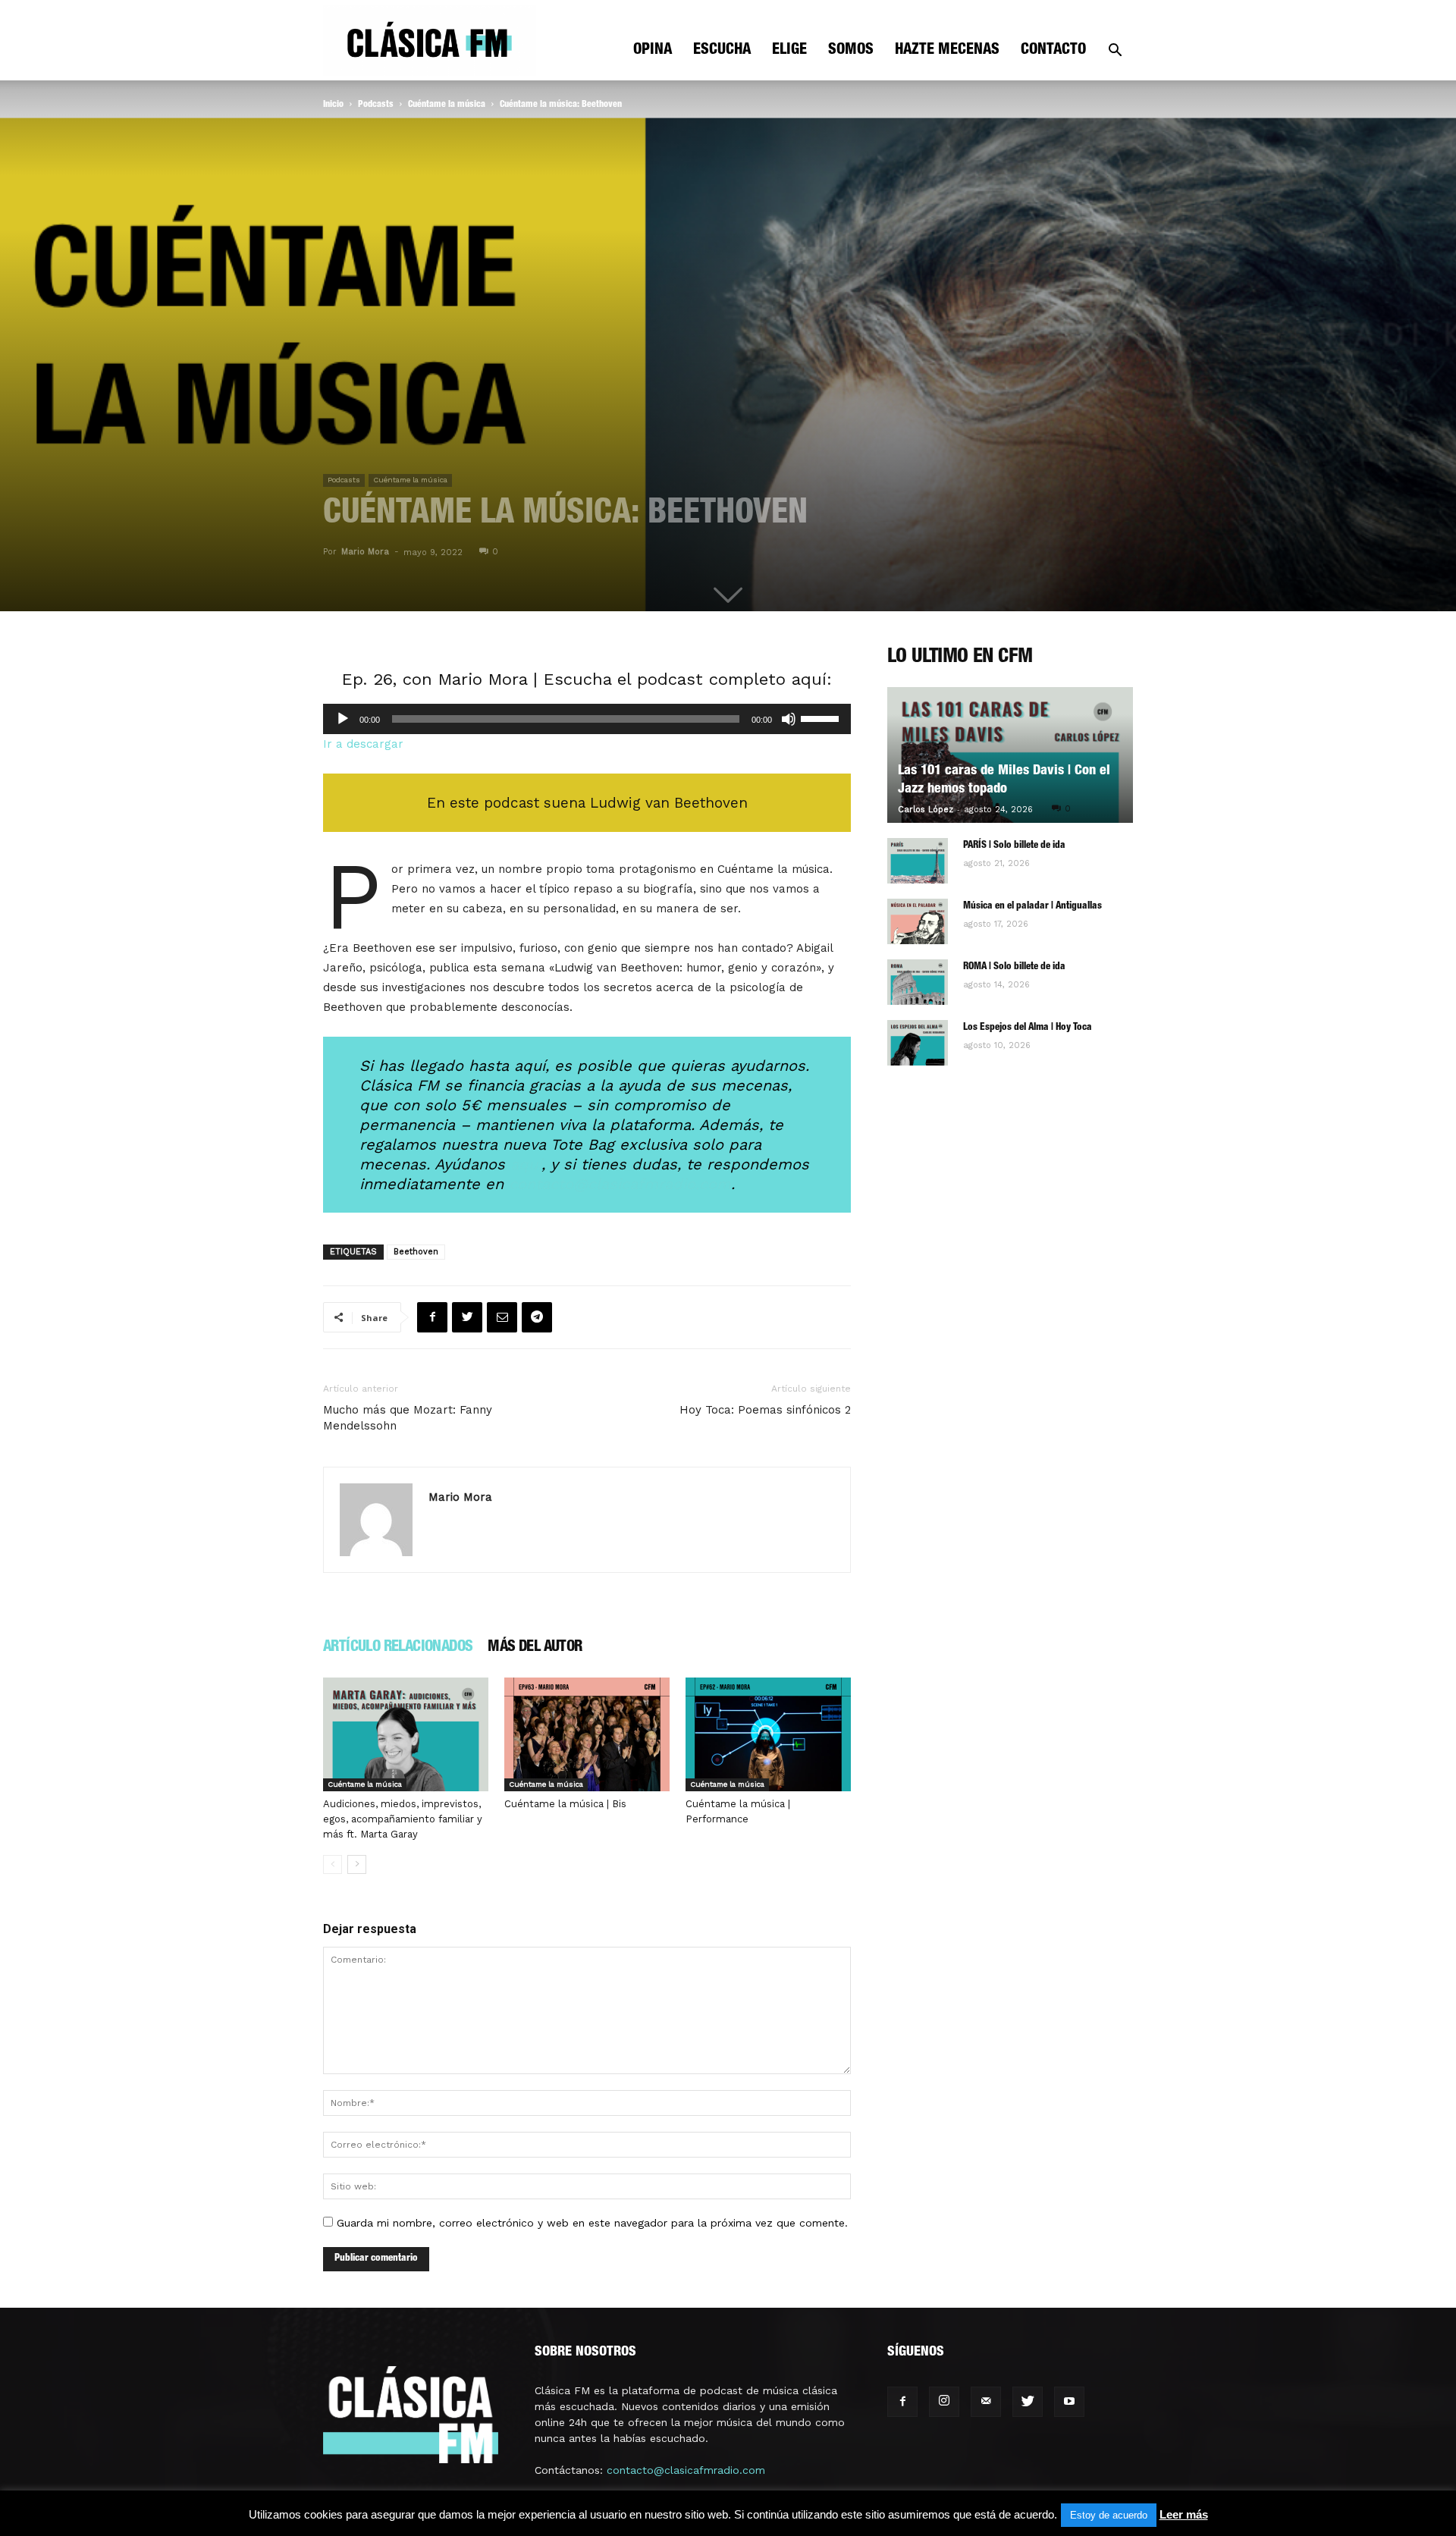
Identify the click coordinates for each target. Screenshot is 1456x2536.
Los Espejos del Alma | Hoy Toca (1028, 1028)
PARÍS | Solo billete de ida (1014, 846)
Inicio (333, 105)
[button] (1115, 52)
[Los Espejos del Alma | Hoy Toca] (918, 1043)
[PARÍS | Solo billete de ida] (918, 861)
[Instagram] (944, 2402)
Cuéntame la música (447, 105)
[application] (587, 719)
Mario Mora (365, 552)
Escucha (722, 51)
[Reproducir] (343, 719)
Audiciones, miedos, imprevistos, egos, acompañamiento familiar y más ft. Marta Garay (403, 1819)
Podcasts (376, 105)
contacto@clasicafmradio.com (686, 2470)
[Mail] (986, 2402)
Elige (789, 51)
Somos (851, 51)
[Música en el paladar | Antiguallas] (918, 921)
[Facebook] (902, 2402)
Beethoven (416, 1252)
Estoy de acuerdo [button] (1109, 2515)
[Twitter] (1028, 2402)
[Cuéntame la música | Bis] (587, 1734)
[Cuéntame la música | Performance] (768, 1734)
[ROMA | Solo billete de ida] (918, 982)
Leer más (1184, 2514)
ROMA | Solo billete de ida (1014, 967)
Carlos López (926, 810)
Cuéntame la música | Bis (565, 1804)
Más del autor (535, 1648)
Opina (653, 51)
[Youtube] (1069, 2402)
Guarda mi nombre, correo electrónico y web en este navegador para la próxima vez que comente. (592, 2223)
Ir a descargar (363, 744)
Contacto (1053, 51)
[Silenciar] (789, 719)
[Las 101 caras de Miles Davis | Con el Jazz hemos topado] (1010, 755)
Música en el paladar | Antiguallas (1032, 907)
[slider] (822, 717)
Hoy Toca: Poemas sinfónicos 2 (765, 1410)
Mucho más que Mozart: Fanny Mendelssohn (408, 1418)
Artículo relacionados (398, 1648)
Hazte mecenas (947, 51)
